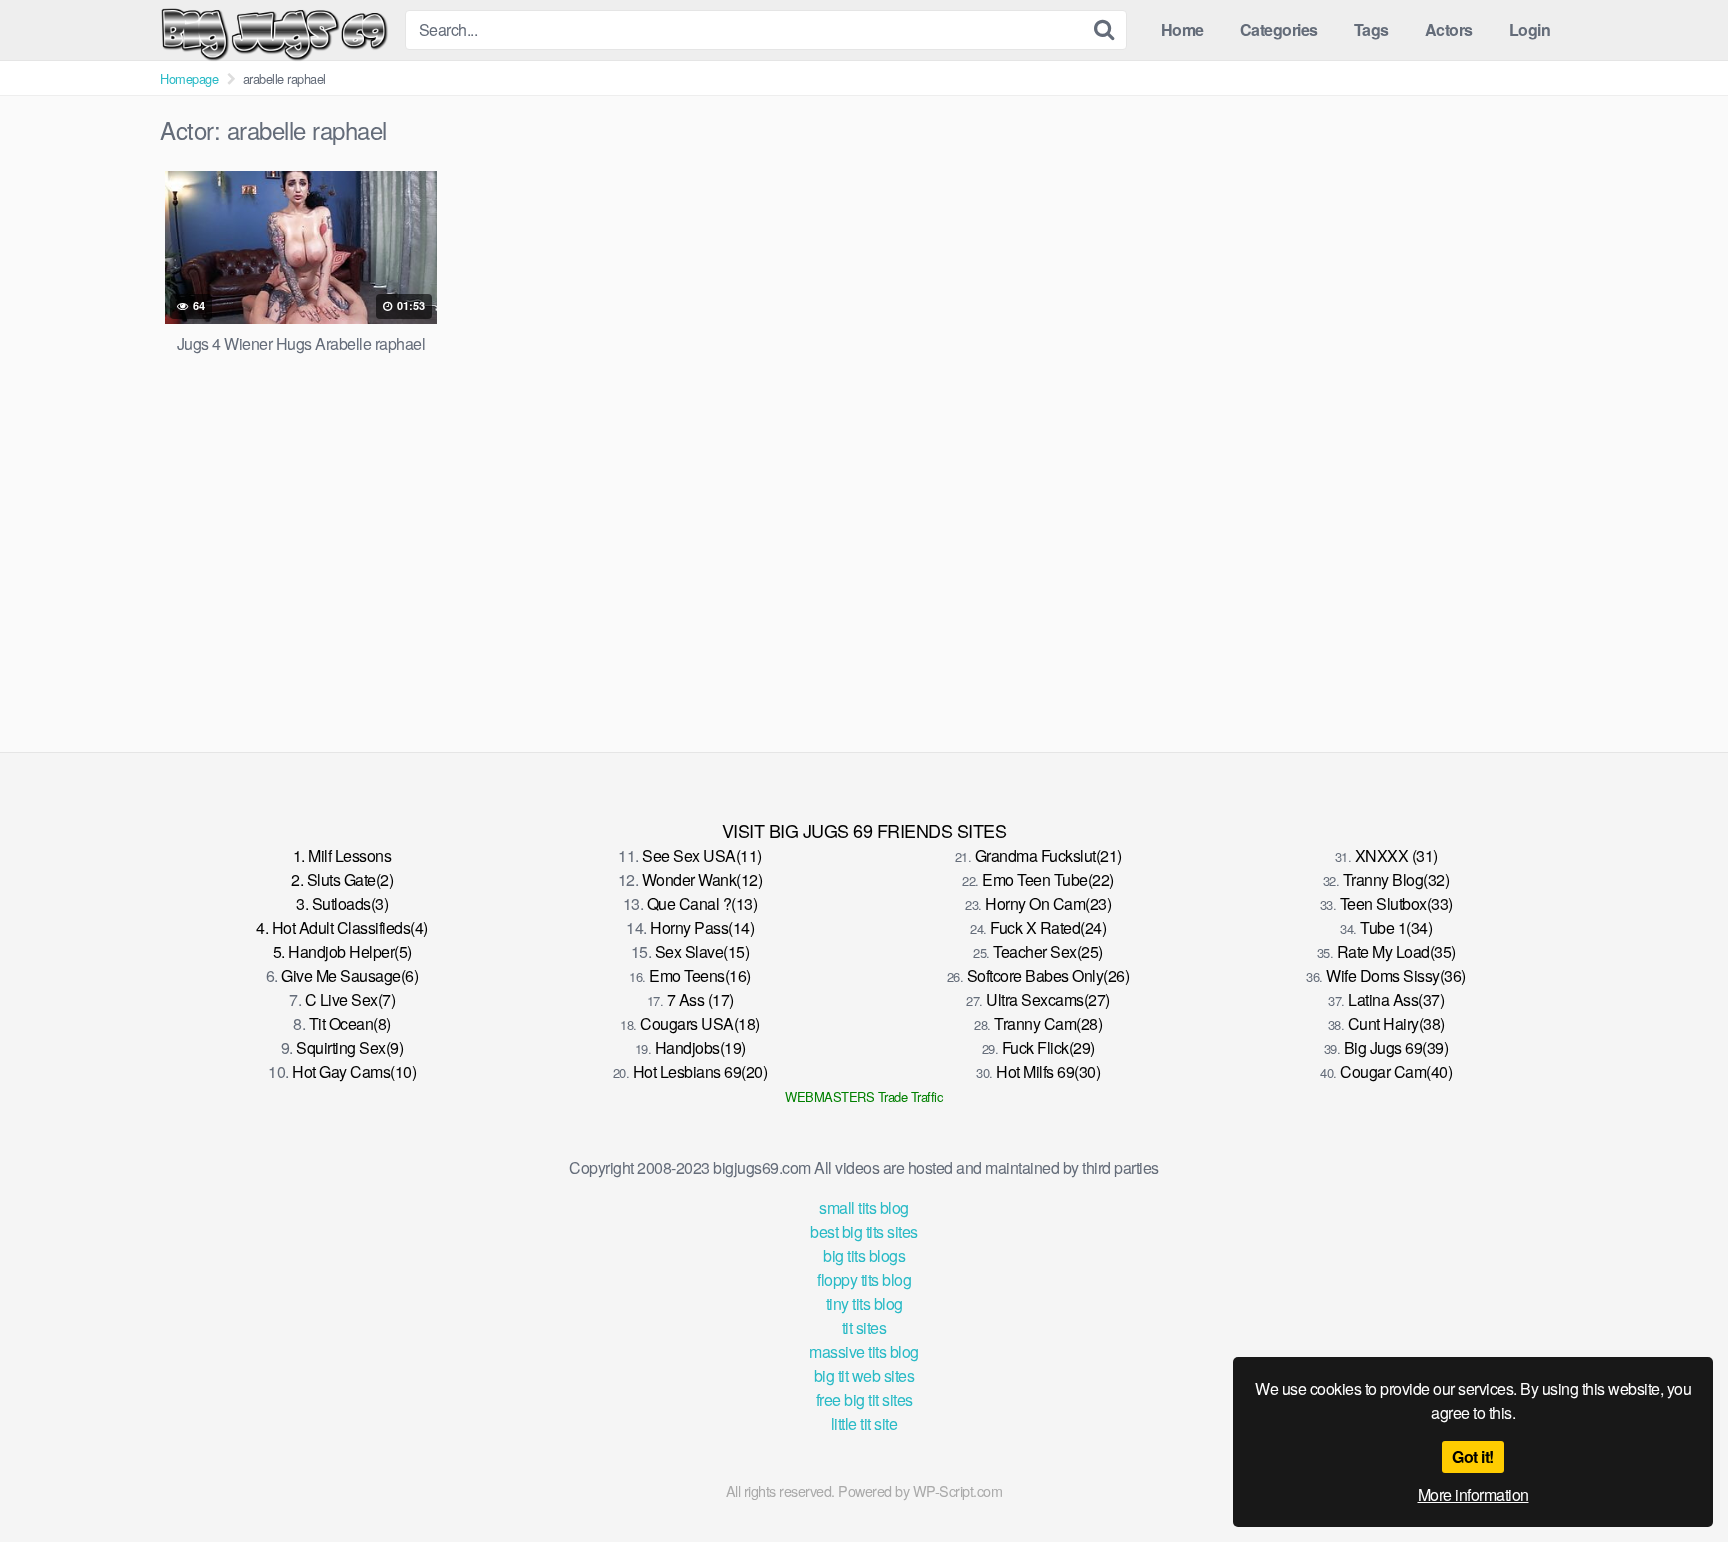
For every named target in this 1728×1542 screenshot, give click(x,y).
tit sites (864, 1327)
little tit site (864, 1423)
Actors (1449, 29)
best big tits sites (864, 1231)
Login (1530, 29)
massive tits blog (864, 1351)
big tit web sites (864, 1375)
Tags (1371, 29)
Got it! (1473, 1456)
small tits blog (864, 1207)
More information (1473, 1494)
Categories (1279, 29)
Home (1182, 29)
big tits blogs (864, 1255)
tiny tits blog (864, 1303)
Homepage (189, 78)
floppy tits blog (864, 1279)
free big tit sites (864, 1399)
